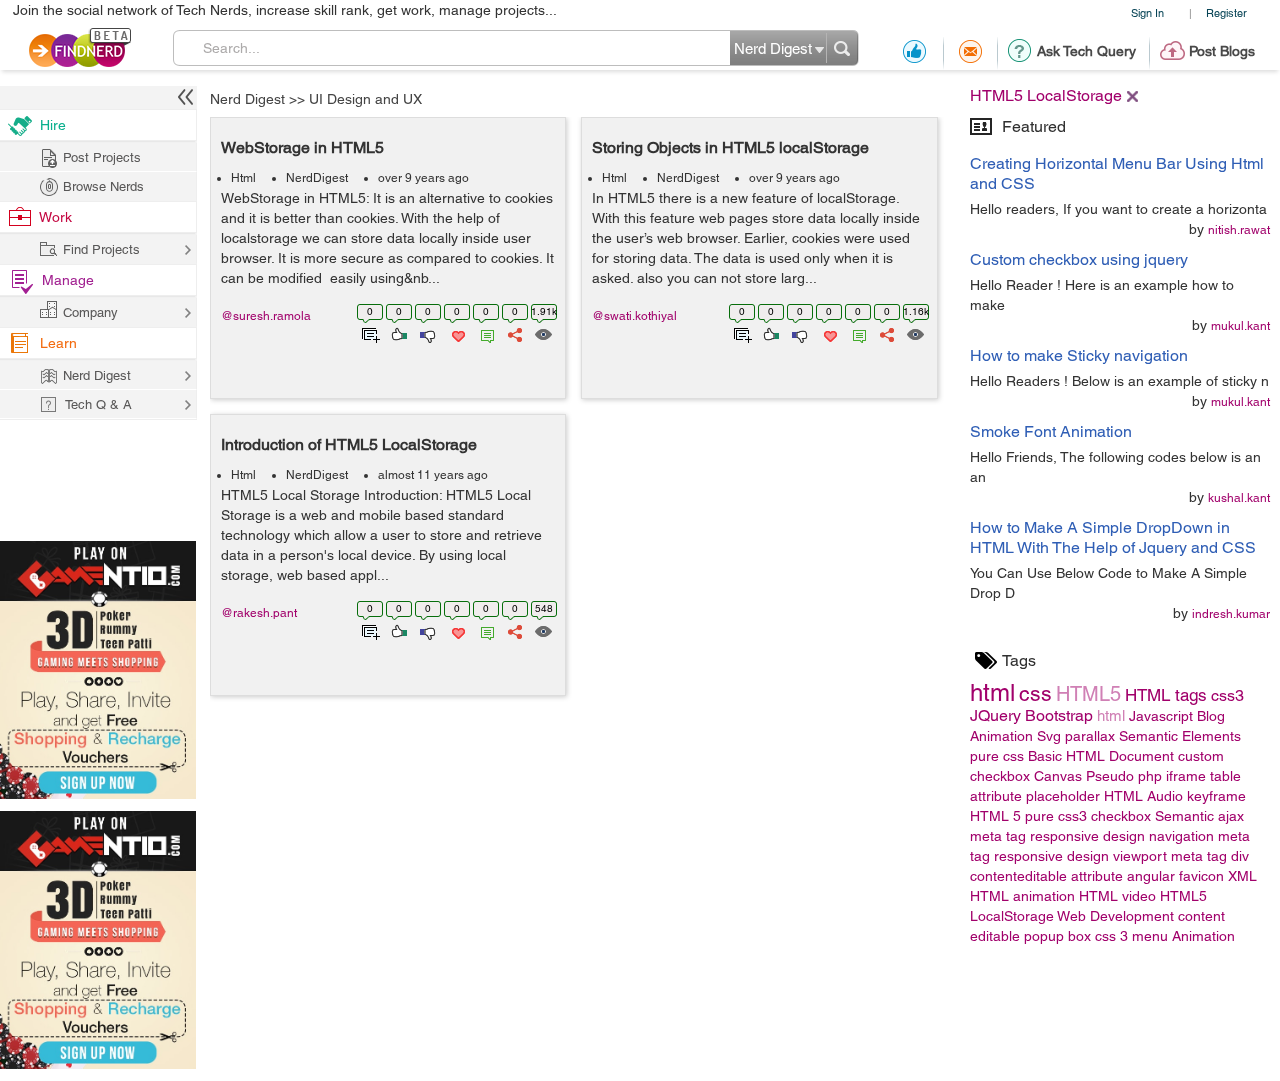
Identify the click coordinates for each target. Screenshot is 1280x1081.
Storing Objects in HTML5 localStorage (730, 147)
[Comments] (484, 333)
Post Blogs (1222, 51)
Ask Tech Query (1086, 51)
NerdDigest (317, 178)
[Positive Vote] (397, 333)
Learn (58, 343)
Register (1226, 12)
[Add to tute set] (368, 333)
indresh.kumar (1231, 614)
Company (90, 312)
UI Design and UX (365, 99)
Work (55, 217)
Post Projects (102, 157)
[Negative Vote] (426, 333)
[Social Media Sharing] (513, 333)
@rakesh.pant (259, 613)
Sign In (1147, 12)
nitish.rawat (1239, 230)
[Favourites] (456, 333)
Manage (68, 280)
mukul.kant (1240, 326)
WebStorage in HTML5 (302, 147)
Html (243, 178)
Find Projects (101, 249)
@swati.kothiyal (634, 316)
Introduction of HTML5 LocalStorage (349, 444)
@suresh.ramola (266, 316)
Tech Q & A (98, 404)
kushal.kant (1239, 498)
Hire (53, 125)
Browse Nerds (103, 186)
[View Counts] (542, 333)
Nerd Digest (247, 99)
